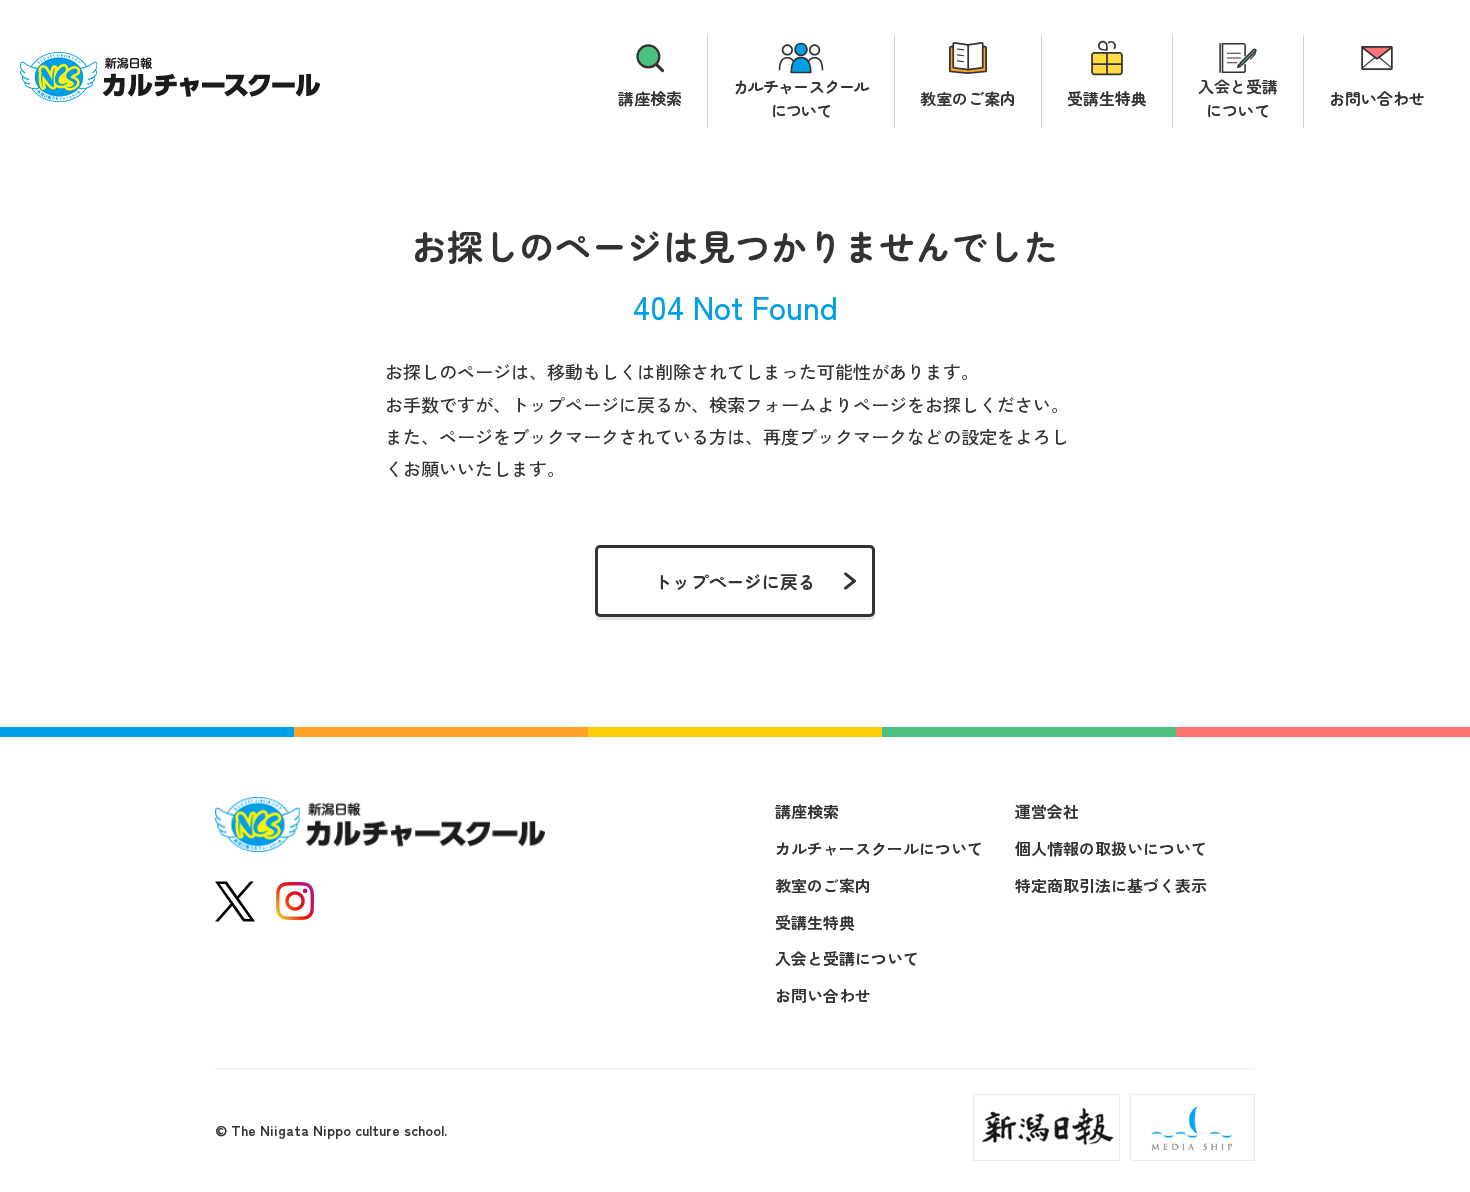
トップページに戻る (735, 581)
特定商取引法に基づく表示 (1111, 885)
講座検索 (650, 98)
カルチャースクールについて (801, 98)
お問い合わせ (1377, 98)
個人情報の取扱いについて (1111, 848)
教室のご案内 (968, 98)
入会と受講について (1238, 98)
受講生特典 (1107, 98)
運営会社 (1047, 811)
